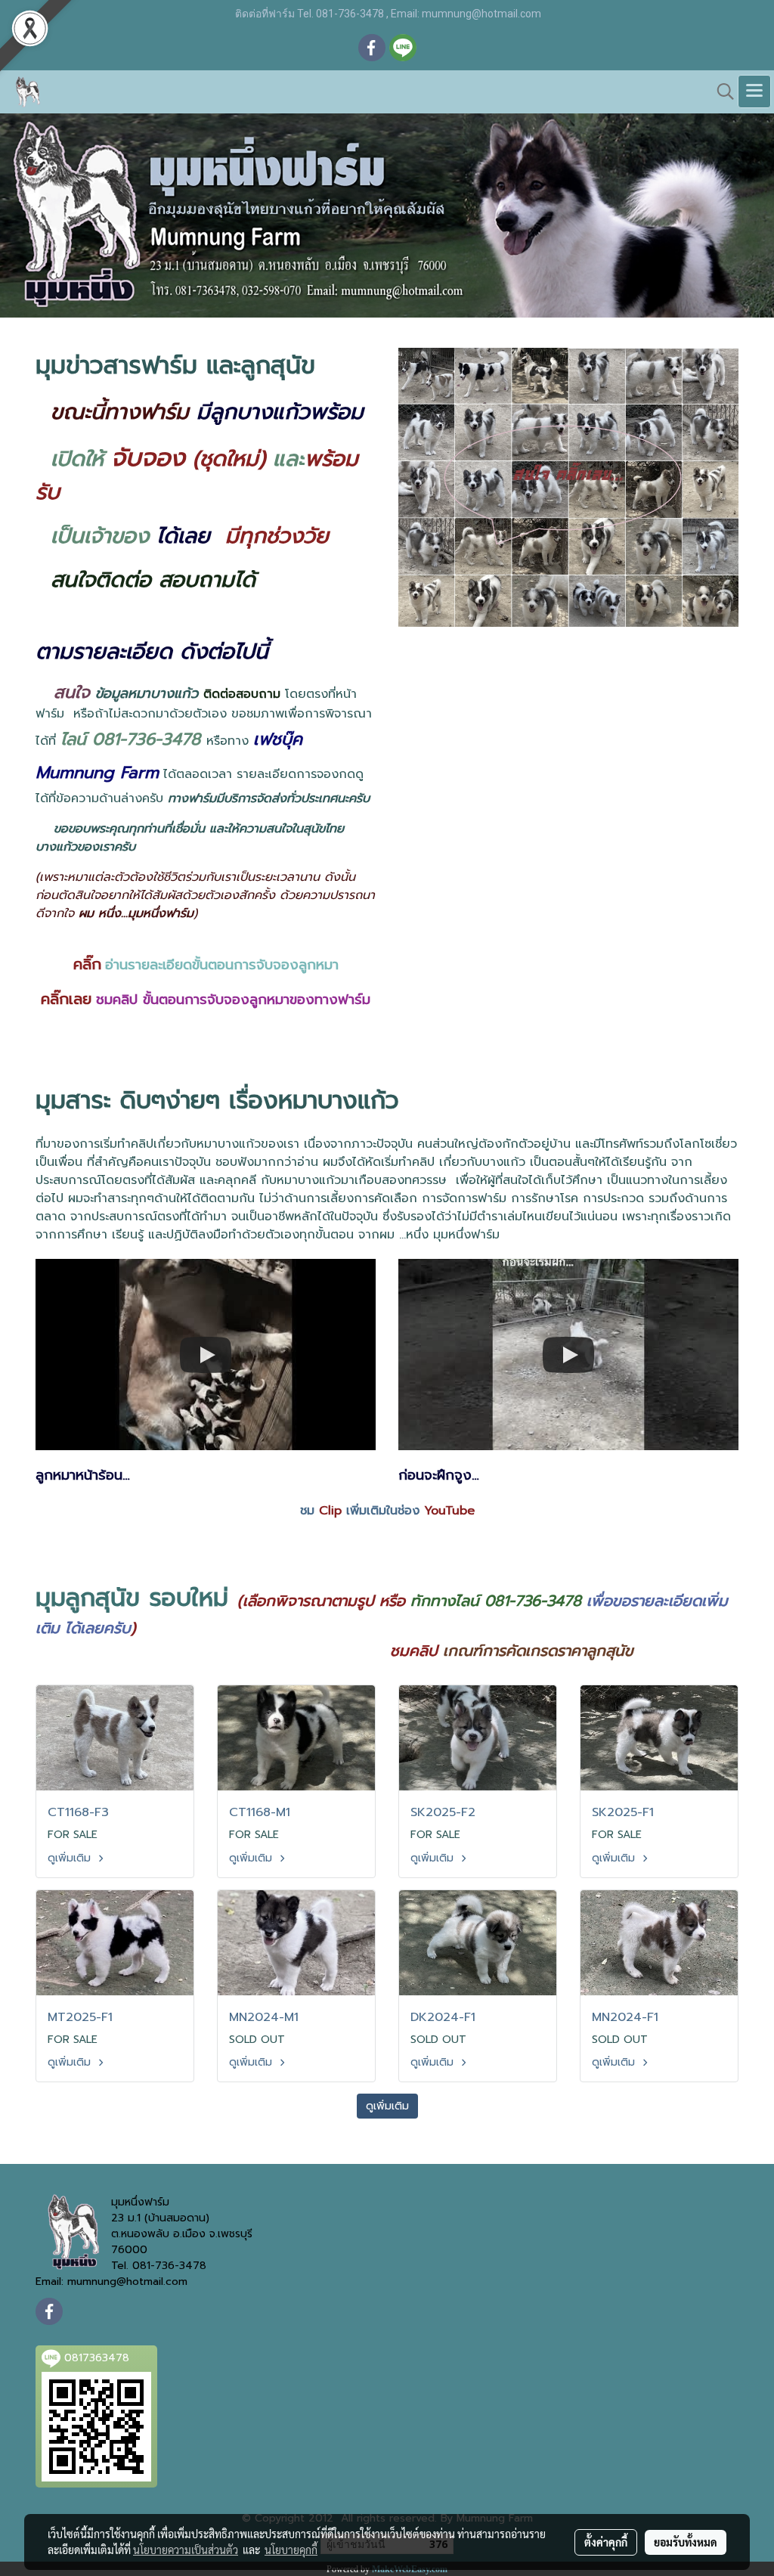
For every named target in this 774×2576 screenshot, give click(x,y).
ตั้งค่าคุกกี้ (606, 2542)
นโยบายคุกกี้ (291, 2550)
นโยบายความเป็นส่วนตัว (186, 2550)
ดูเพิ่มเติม (71, 1858)
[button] (720, 91)
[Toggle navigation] (754, 91)
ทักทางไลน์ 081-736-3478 (496, 1601)
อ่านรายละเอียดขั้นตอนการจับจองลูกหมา (222, 965)
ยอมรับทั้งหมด (686, 2542)
